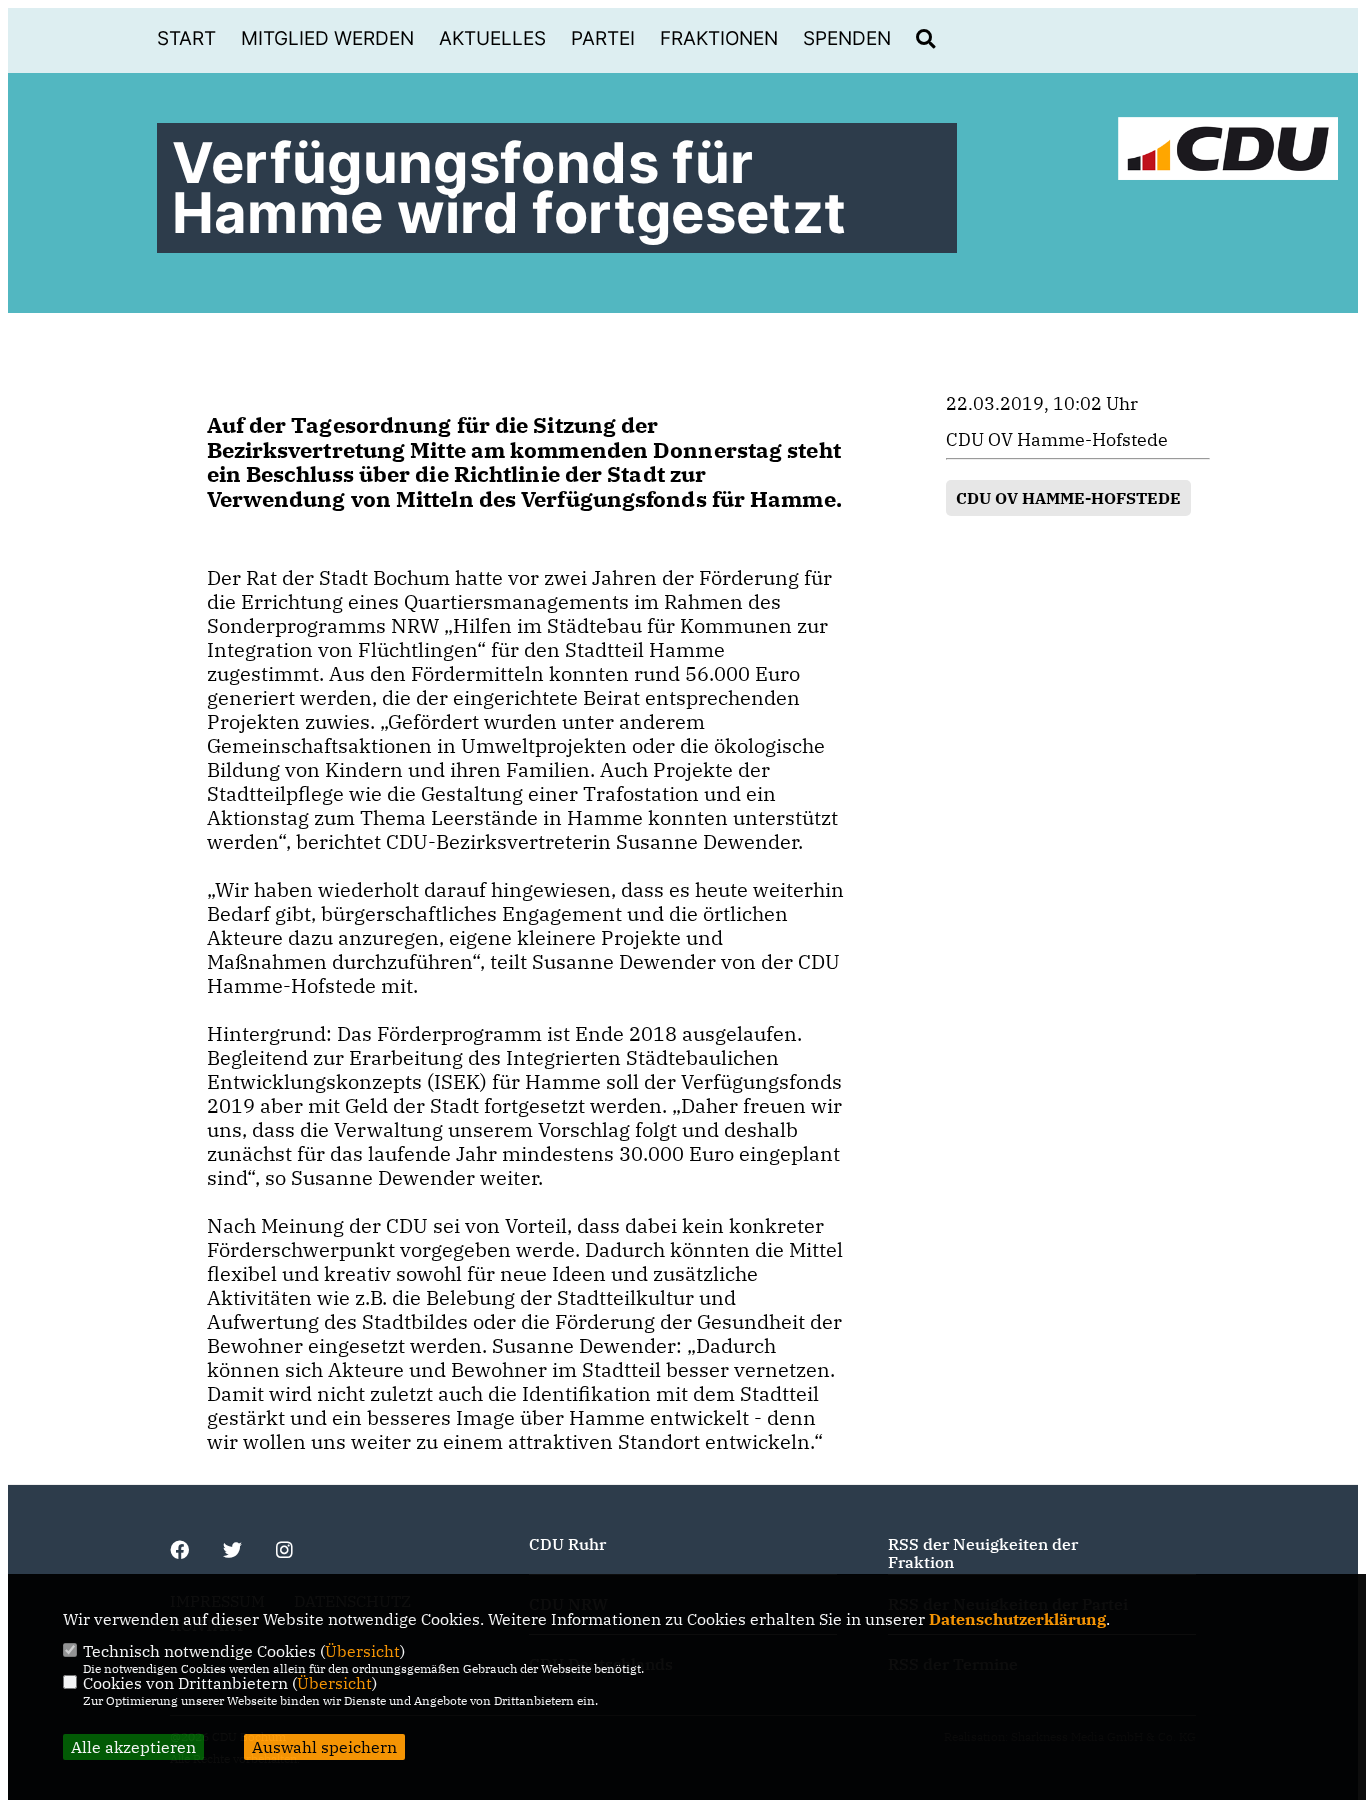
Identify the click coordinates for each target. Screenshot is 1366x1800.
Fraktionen (719, 38)
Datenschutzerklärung (1017, 1619)
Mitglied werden (327, 38)
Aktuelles (492, 38)
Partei (603, 38)
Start (186, 38)
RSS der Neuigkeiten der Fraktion (983, 1553)
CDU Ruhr (567, 1544)
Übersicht (362, 1651)
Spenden (847, 38)
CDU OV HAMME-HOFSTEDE (1068, 498)
